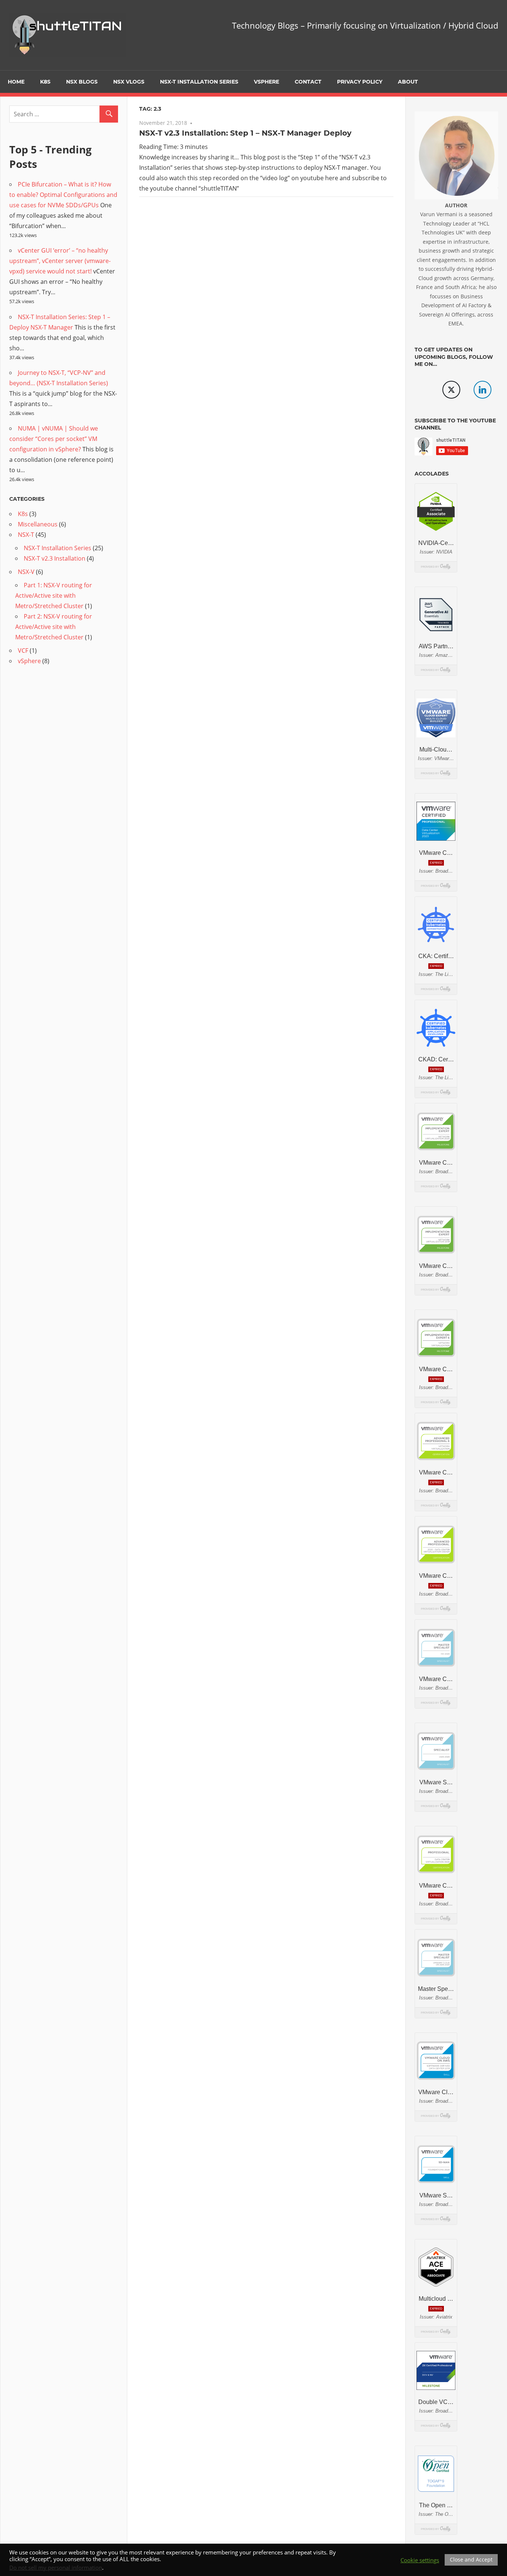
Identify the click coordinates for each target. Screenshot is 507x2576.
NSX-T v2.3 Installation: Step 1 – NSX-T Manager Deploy (245, 133)
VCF (23, 651)
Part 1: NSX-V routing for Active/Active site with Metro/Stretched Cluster (54, 596)
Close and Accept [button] (471, 2559)
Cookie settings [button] (420, 2560)
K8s (45, 82)
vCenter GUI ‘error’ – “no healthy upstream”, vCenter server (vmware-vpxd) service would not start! (60, 261)
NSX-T (26, 535)
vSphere (266, 82)
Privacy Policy (360, 82)
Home (16, 82)
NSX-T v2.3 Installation (55, 558)
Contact (308, 82)
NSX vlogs (129, 82)
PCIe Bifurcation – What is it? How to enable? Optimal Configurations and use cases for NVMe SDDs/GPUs (63, 195)
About (408, 82)
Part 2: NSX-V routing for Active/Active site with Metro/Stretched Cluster (54, 627)
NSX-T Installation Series (199, 82)
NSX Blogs (82, 82)
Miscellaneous (38, 524)
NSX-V (26, 572)
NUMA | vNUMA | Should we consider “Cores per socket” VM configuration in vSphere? (54, 439)
